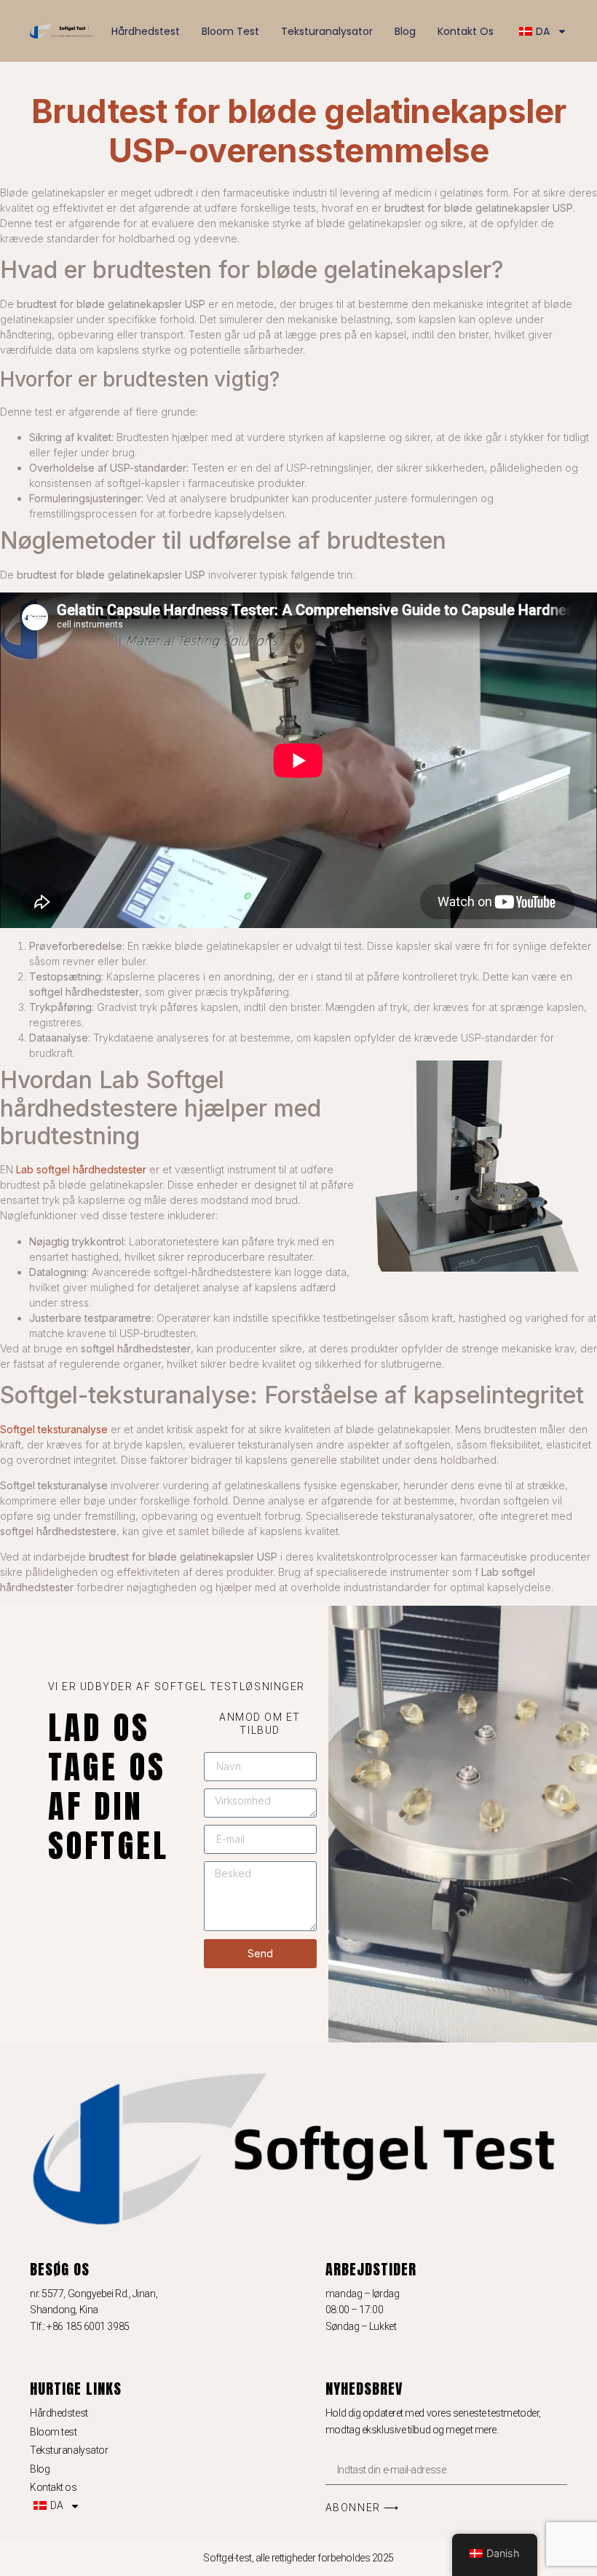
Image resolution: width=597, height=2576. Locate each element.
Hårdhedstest (146, 31)
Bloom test (230, 31)
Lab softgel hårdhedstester (81, 1169)
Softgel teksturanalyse (54, 1429)
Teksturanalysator (327, 31)
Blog (405, 31)
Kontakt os (466, 31)
